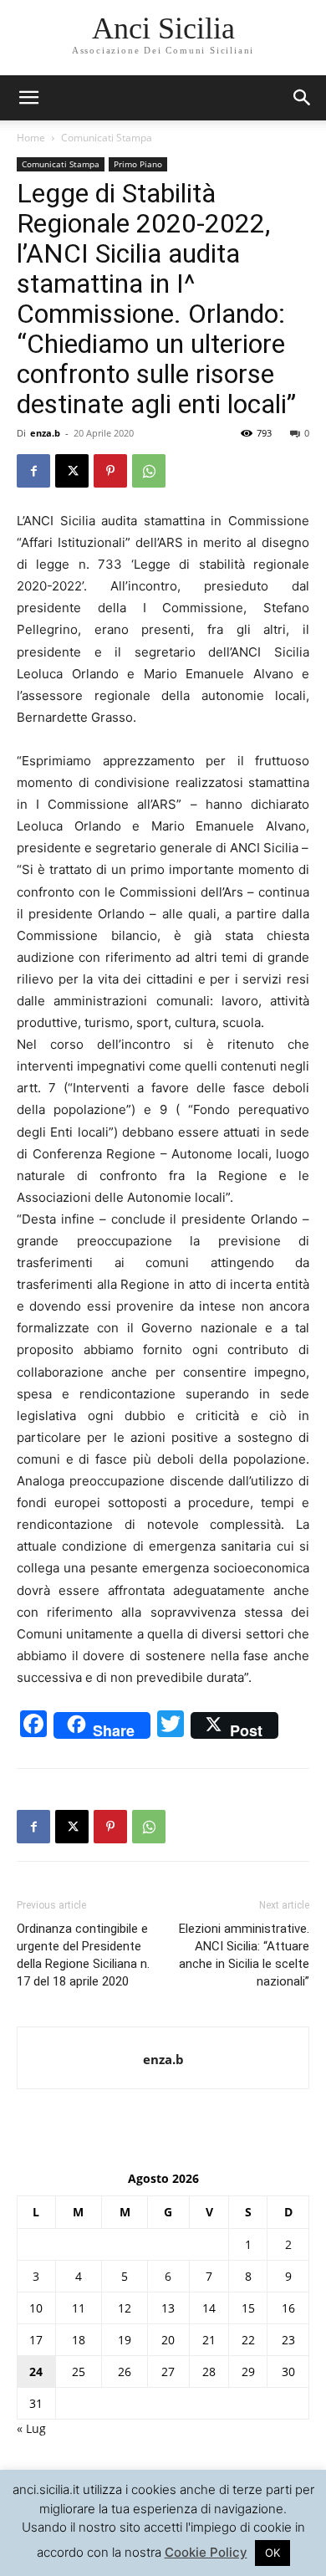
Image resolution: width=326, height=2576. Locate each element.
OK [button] (273, 2553)
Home (31, 138)
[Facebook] (33, 471)
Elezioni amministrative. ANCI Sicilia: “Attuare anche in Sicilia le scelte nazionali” (244, 1955)
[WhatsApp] (149, 471)
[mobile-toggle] (28, 98)
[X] (72, 471)
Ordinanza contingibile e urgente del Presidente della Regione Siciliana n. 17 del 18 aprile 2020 (83, 1955)
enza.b (45, 433)
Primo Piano (138, 164)
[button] (303, 98)
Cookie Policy (206, 2552)
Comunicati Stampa (107, 138)
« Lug (31, 2428)
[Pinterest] (110, 471)
